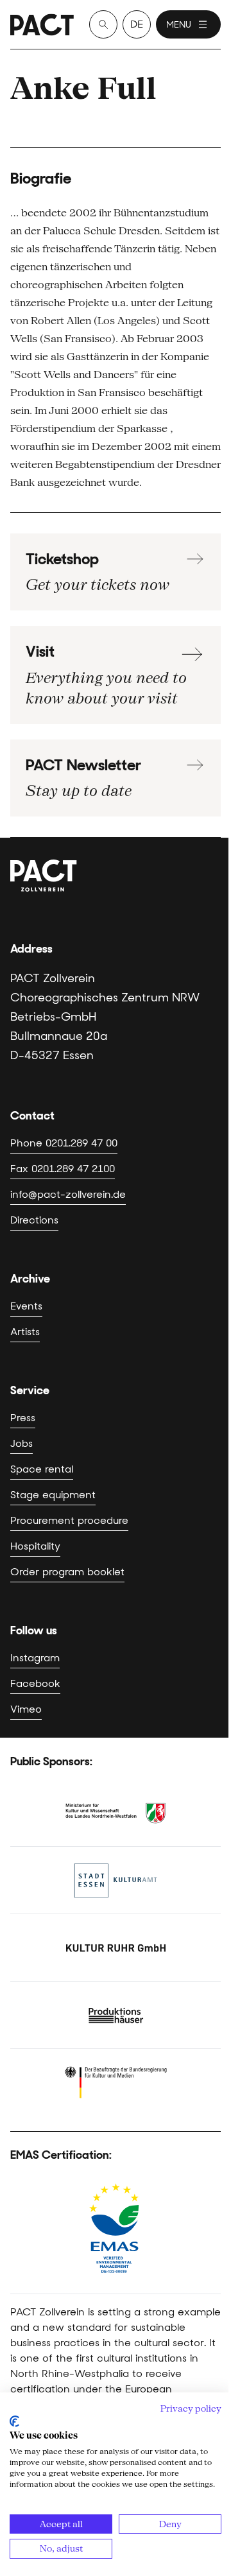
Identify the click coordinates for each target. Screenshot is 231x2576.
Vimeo (26, 1709)
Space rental (42, 1469)
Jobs (21, 1443)
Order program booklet (67, 1572)
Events (26, 1306)
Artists (25, 1332)
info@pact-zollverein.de (68, 1194)
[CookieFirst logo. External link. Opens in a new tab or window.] (14, 2421)
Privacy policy (191, 2408)
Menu (179, 24)
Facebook (35, 1683)
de (137, 24)
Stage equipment (53, 1495)
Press (23, 1418)
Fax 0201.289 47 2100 (63, 1169)
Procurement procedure (69, 1520)
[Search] (103, 24)
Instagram (35, 1658)
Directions (34, 1220)
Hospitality (35, 1546)
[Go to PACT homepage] (42, 25)
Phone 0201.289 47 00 (64, 1143)
